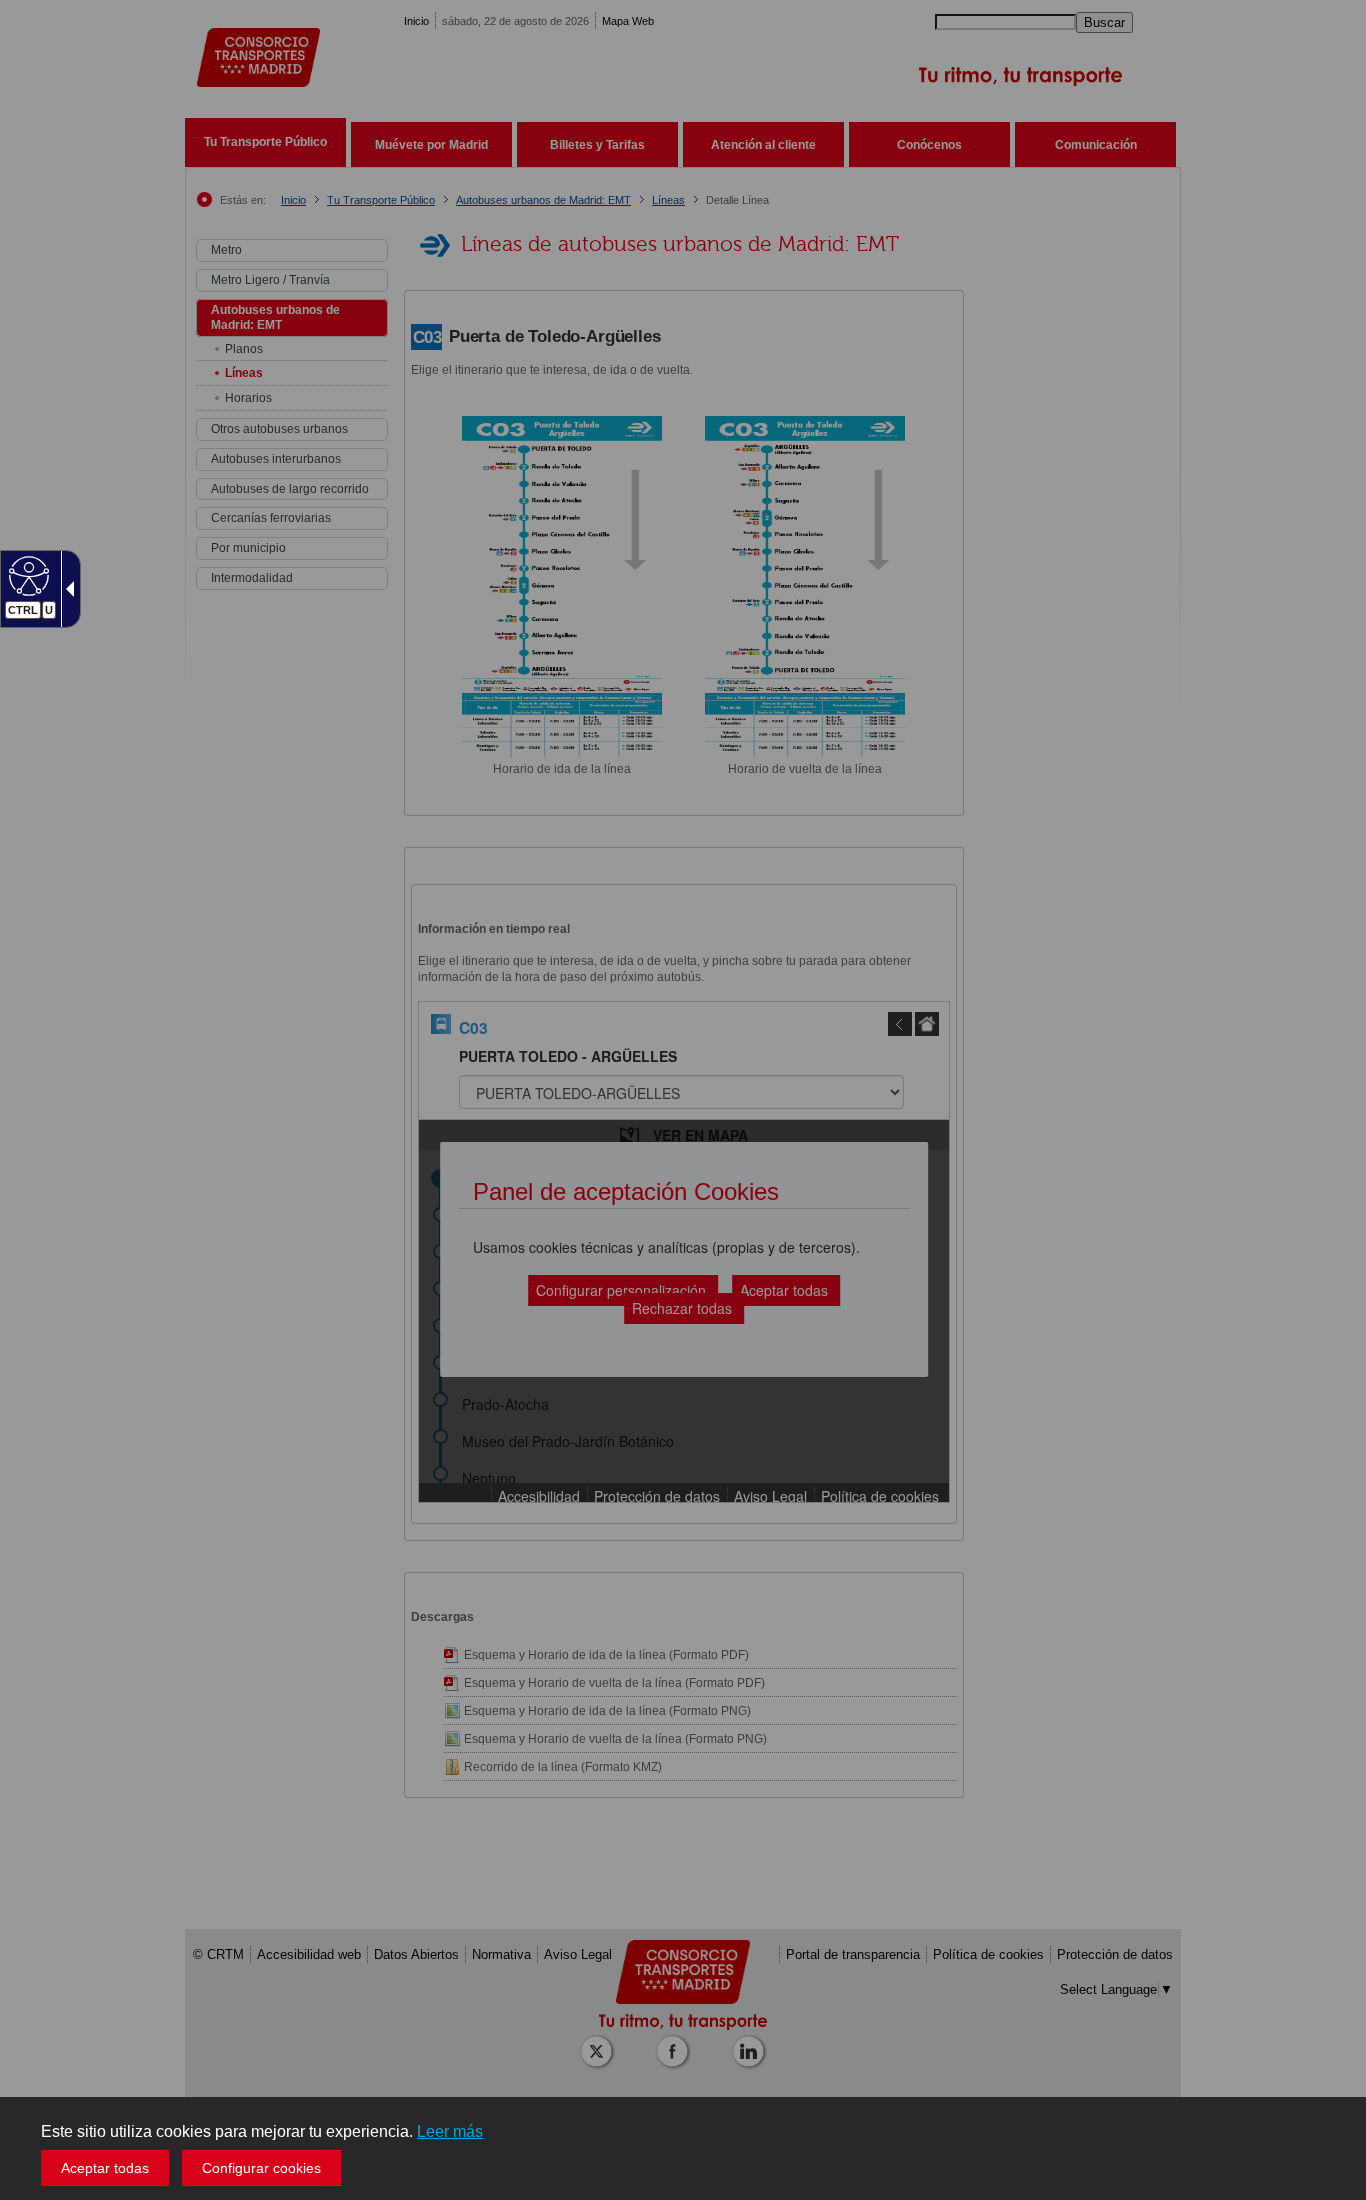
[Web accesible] (26, 575)
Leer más (450, 2131)
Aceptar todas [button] (105, 2168)
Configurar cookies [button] (261, 2168)
